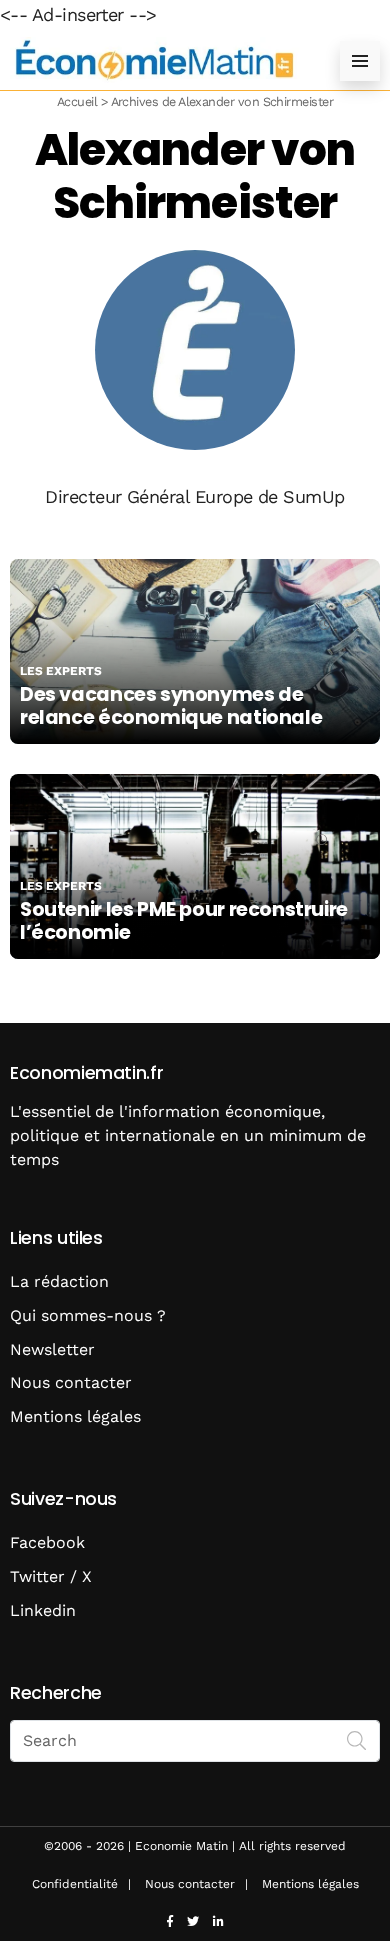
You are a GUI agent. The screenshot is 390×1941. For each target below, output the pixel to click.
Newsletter (52, 1349)
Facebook (47, 1542)
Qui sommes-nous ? (88, 1315)
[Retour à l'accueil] (155, 60)
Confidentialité (75, 1884)
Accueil (77, 101)
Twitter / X (51, 1576)
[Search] (357, 1739)
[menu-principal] (360, 61)
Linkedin (43, 1610)
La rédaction (59, 1281)
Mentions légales (75, 1416)
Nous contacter (71, 1382)
